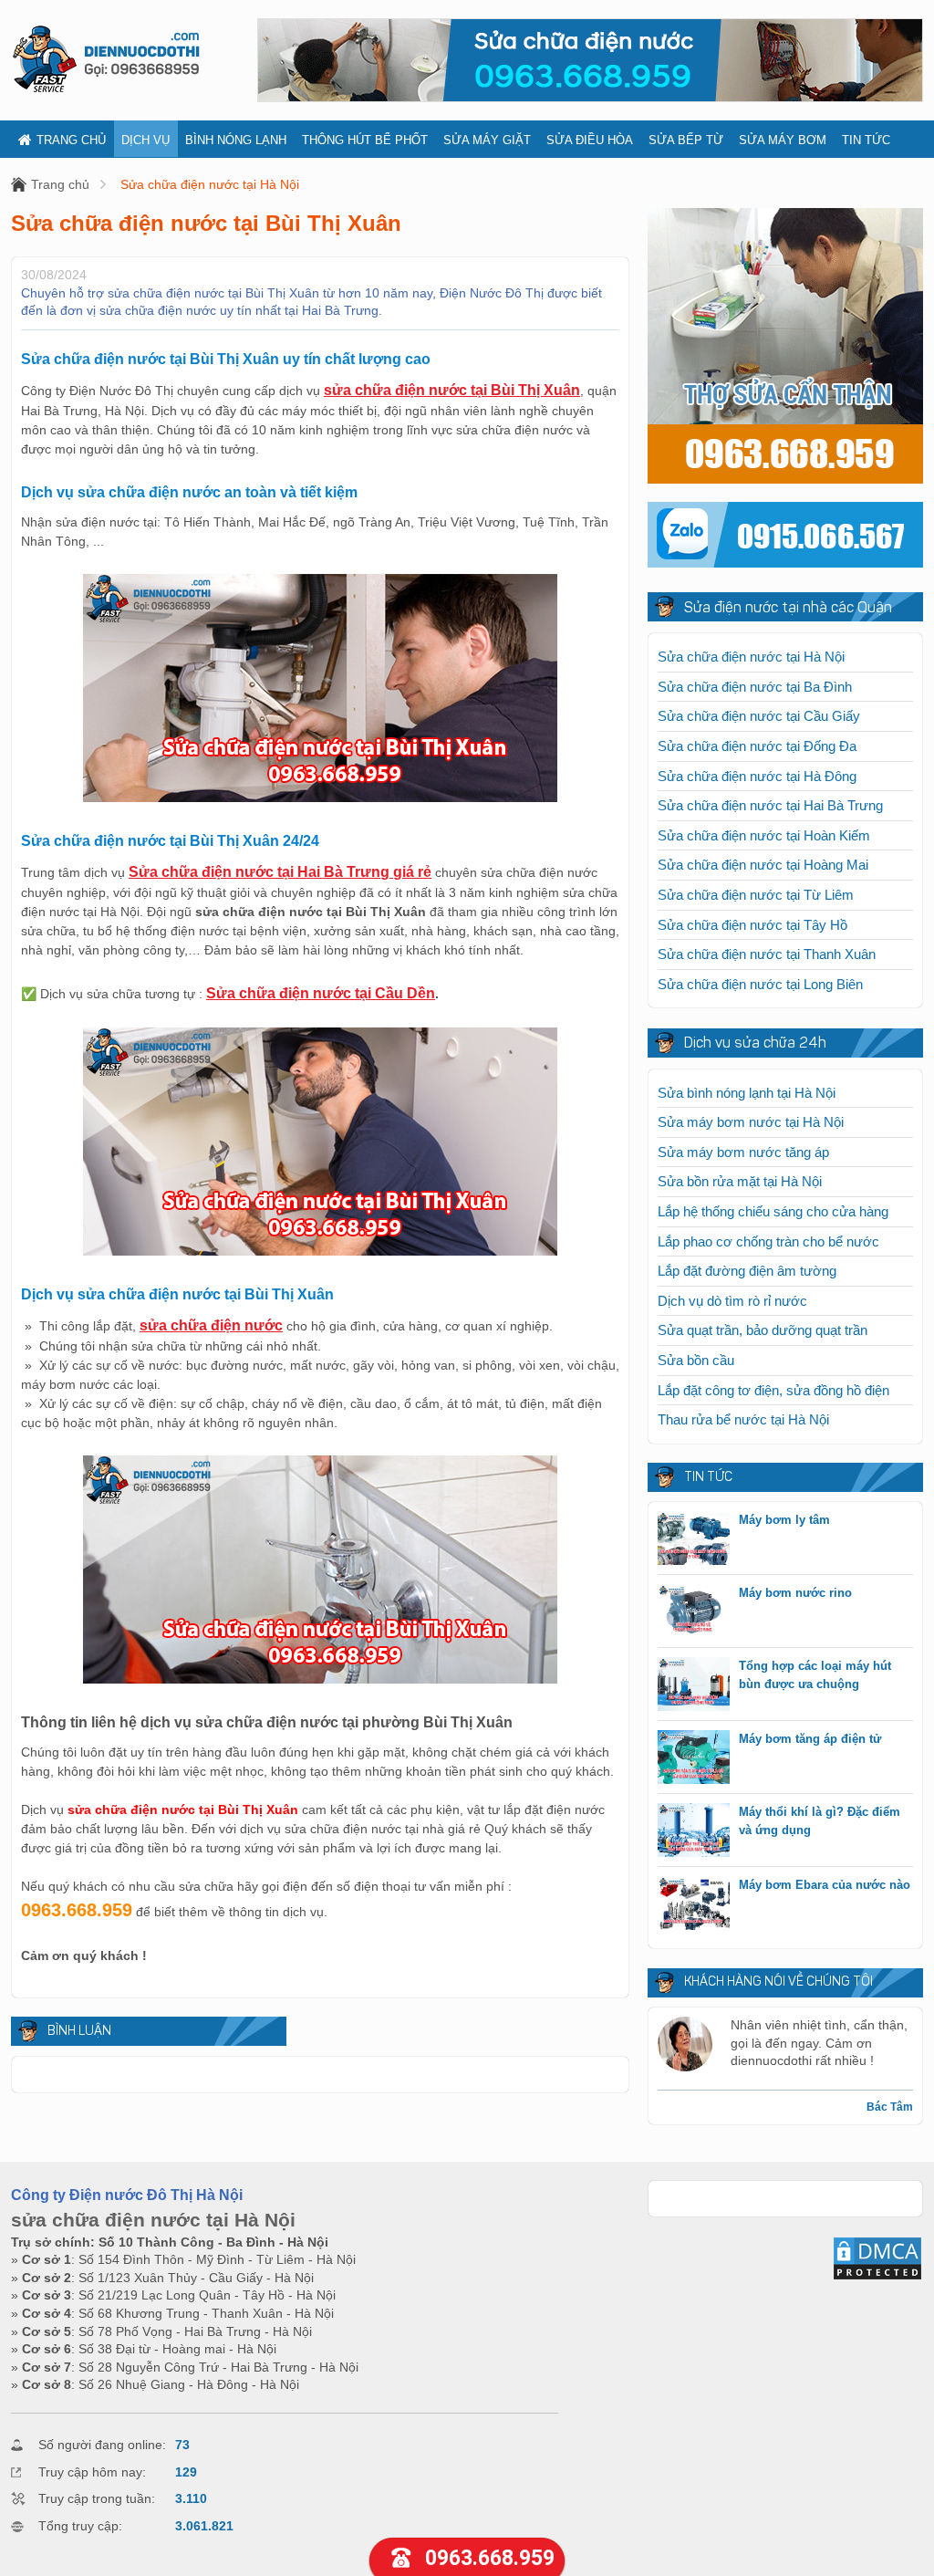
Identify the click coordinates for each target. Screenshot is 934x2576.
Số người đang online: (102, 2445)
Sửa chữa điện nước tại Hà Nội (210, 184)
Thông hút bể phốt (365, 140)
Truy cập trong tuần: (97, 2498)
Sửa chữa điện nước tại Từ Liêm (756, 895)
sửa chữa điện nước (211, 1325)
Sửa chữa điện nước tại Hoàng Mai (763, 865)
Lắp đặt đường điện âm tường (747, 1271)
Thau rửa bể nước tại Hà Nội (743, 1419)
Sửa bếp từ (686, 140)
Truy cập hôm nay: (92, 2472)
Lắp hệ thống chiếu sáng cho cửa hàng (773, 1211)
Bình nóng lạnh (236, 140)
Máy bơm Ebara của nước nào (825, 1885)
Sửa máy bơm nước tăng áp (743, 1152)
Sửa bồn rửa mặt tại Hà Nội (740, 1181)
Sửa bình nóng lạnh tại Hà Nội (747, 1093)
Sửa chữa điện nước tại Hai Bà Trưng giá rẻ (280, 872)
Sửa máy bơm (783, 140)
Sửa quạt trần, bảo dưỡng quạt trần (763, 1330)
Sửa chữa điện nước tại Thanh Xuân (767, 954)
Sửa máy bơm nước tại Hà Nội (751, 1122)
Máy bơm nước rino (795, 1593)
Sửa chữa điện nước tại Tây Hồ (752, 925)
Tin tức (866, 140)
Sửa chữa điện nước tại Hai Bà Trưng (770, 805)
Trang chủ (71, 140)
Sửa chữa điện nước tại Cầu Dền (321, 993)
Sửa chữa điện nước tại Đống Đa (757, 746)
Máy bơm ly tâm (784, 1520)
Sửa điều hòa (590, 140)
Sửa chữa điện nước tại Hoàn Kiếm (764, 835)
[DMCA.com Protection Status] (877, 2277)
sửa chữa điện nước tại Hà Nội (153, 2220)
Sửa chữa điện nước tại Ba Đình (755, 687)
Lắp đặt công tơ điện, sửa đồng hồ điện (773, 1390)
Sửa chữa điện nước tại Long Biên (760, 984)
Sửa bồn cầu (696, 1360)
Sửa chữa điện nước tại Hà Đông (757, 776)
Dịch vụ (145, 140)
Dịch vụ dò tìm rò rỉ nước (732, 1301)
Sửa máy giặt (487, 140)
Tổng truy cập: (80, 2526)
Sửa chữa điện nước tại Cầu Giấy (759, 716)
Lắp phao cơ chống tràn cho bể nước (768, 1241)
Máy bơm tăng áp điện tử (810, 1739)
